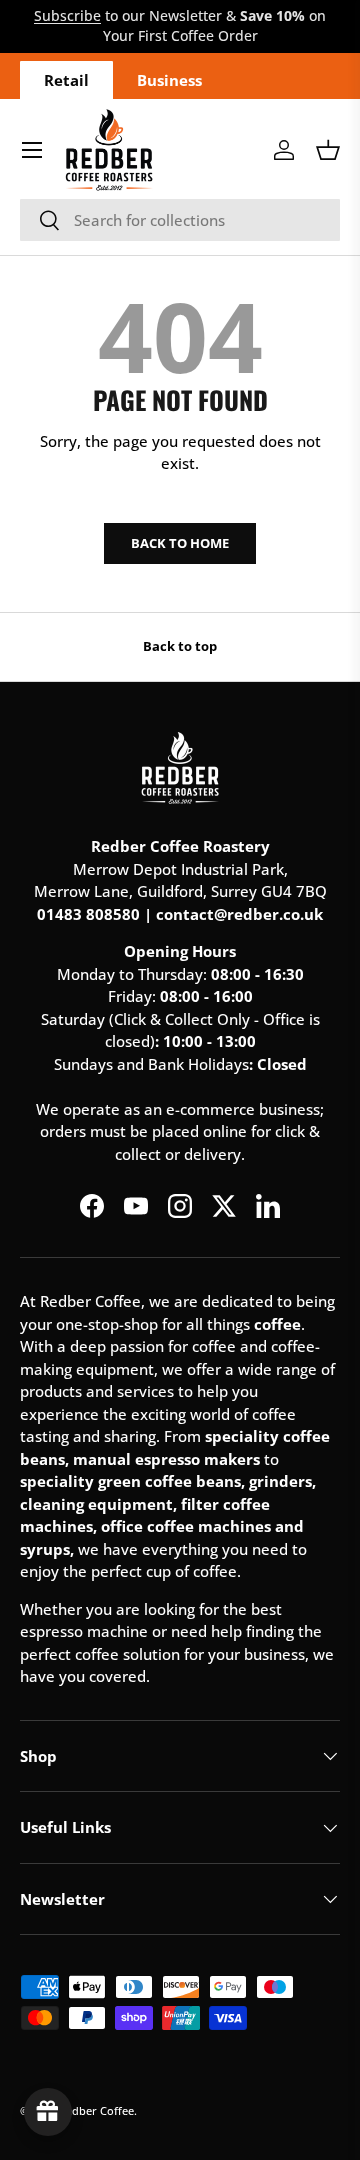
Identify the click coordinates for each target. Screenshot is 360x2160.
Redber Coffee (96, 2110)
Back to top (180, 646)
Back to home (180, 543)
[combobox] (180, 220)
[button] (328, 150)
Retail (66, 80)
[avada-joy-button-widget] (48, 2112)
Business (169, 80)
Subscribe (67, 16)
